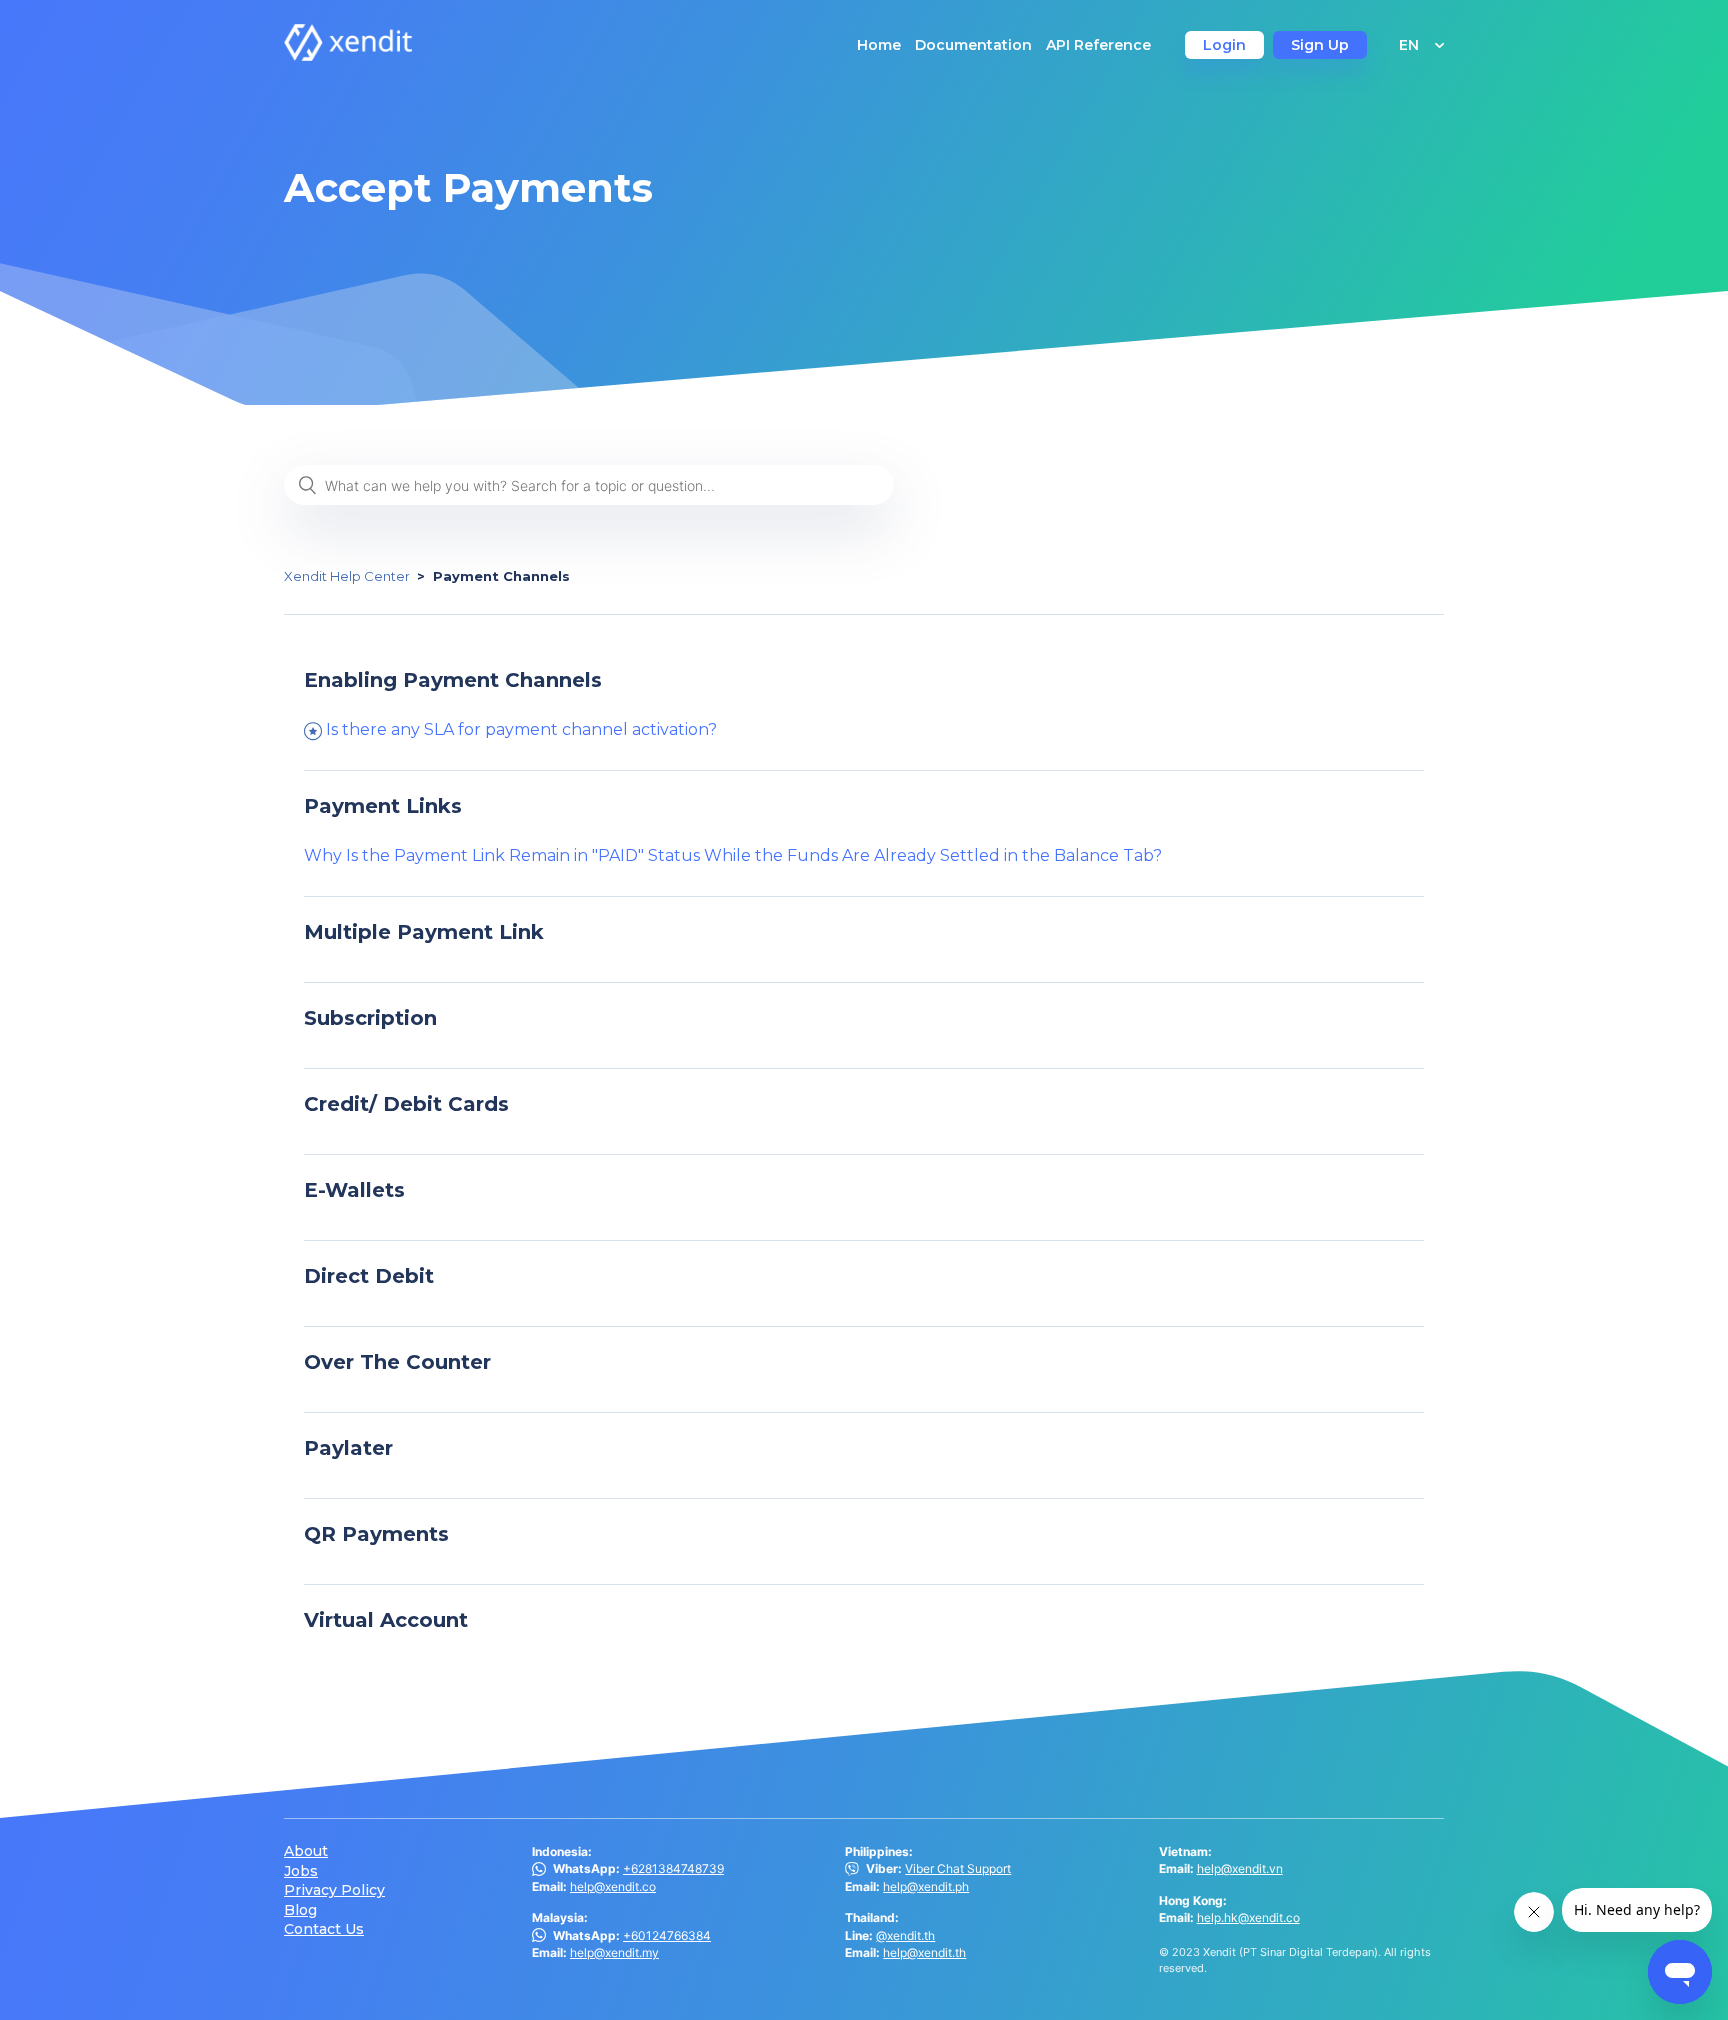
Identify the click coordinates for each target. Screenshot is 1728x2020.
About (306, 1851)
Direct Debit (369, 1276)
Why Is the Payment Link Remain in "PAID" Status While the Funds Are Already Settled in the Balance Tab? (733, 855)
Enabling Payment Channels (453, 680)
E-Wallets (354, 1190)
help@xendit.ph (926, 1886)
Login (1224, 45)
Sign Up (1320, 45)
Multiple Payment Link (424, 932)
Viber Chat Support (958, 1868)
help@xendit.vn (1240, 1868)
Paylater (348, 1448)
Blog (300, 1910)
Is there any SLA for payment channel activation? (521, 729)
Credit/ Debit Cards (406, 1104)
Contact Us (324, 1929)
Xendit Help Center (347, 576)
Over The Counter (397, 1362)
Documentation (973, 45)
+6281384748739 (673, 1868)
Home (879, 45)
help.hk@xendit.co (1248, 1917)
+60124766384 (667, 1935)
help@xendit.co (613, 1886)
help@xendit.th (924, 1952)
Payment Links (383, 806)
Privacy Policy (334, 1890)
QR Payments (376, 1534)
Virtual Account (386, 1620)
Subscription (370, 1018)
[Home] (348, 55)
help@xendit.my (614, 1952)
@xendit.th (905, 1935)
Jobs (301, 1871)
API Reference (1098, 45)
